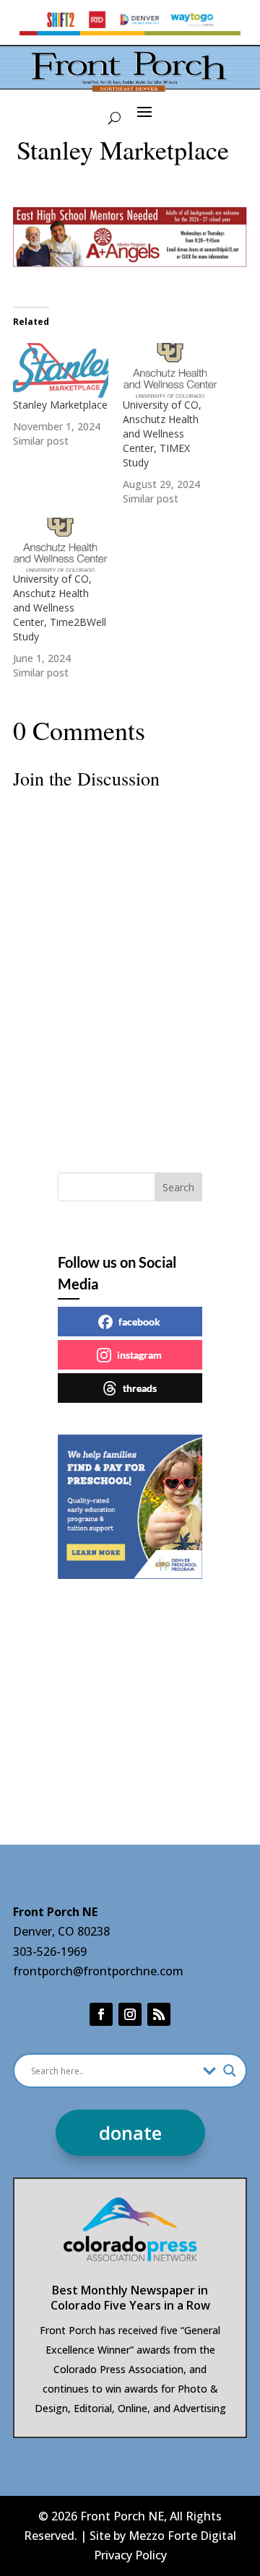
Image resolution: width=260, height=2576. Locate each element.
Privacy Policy (130, 2555)
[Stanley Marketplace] (61, 370)
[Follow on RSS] (159, 2014)
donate (130, 2133)
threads (140, 1388)
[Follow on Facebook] (101, 2014)
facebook (139, 1322)
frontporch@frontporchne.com (98, 1971)
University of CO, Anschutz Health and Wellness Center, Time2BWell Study (60, 608)
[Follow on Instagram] (130, 2014)
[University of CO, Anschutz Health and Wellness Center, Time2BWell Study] (61, 545)
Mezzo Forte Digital (182, 2536)
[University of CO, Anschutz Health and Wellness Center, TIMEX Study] (170, 370)
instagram (139, 1355)
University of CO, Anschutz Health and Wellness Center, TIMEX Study (162, 434)
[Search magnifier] (230, 2071)
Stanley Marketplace (60, 405)
